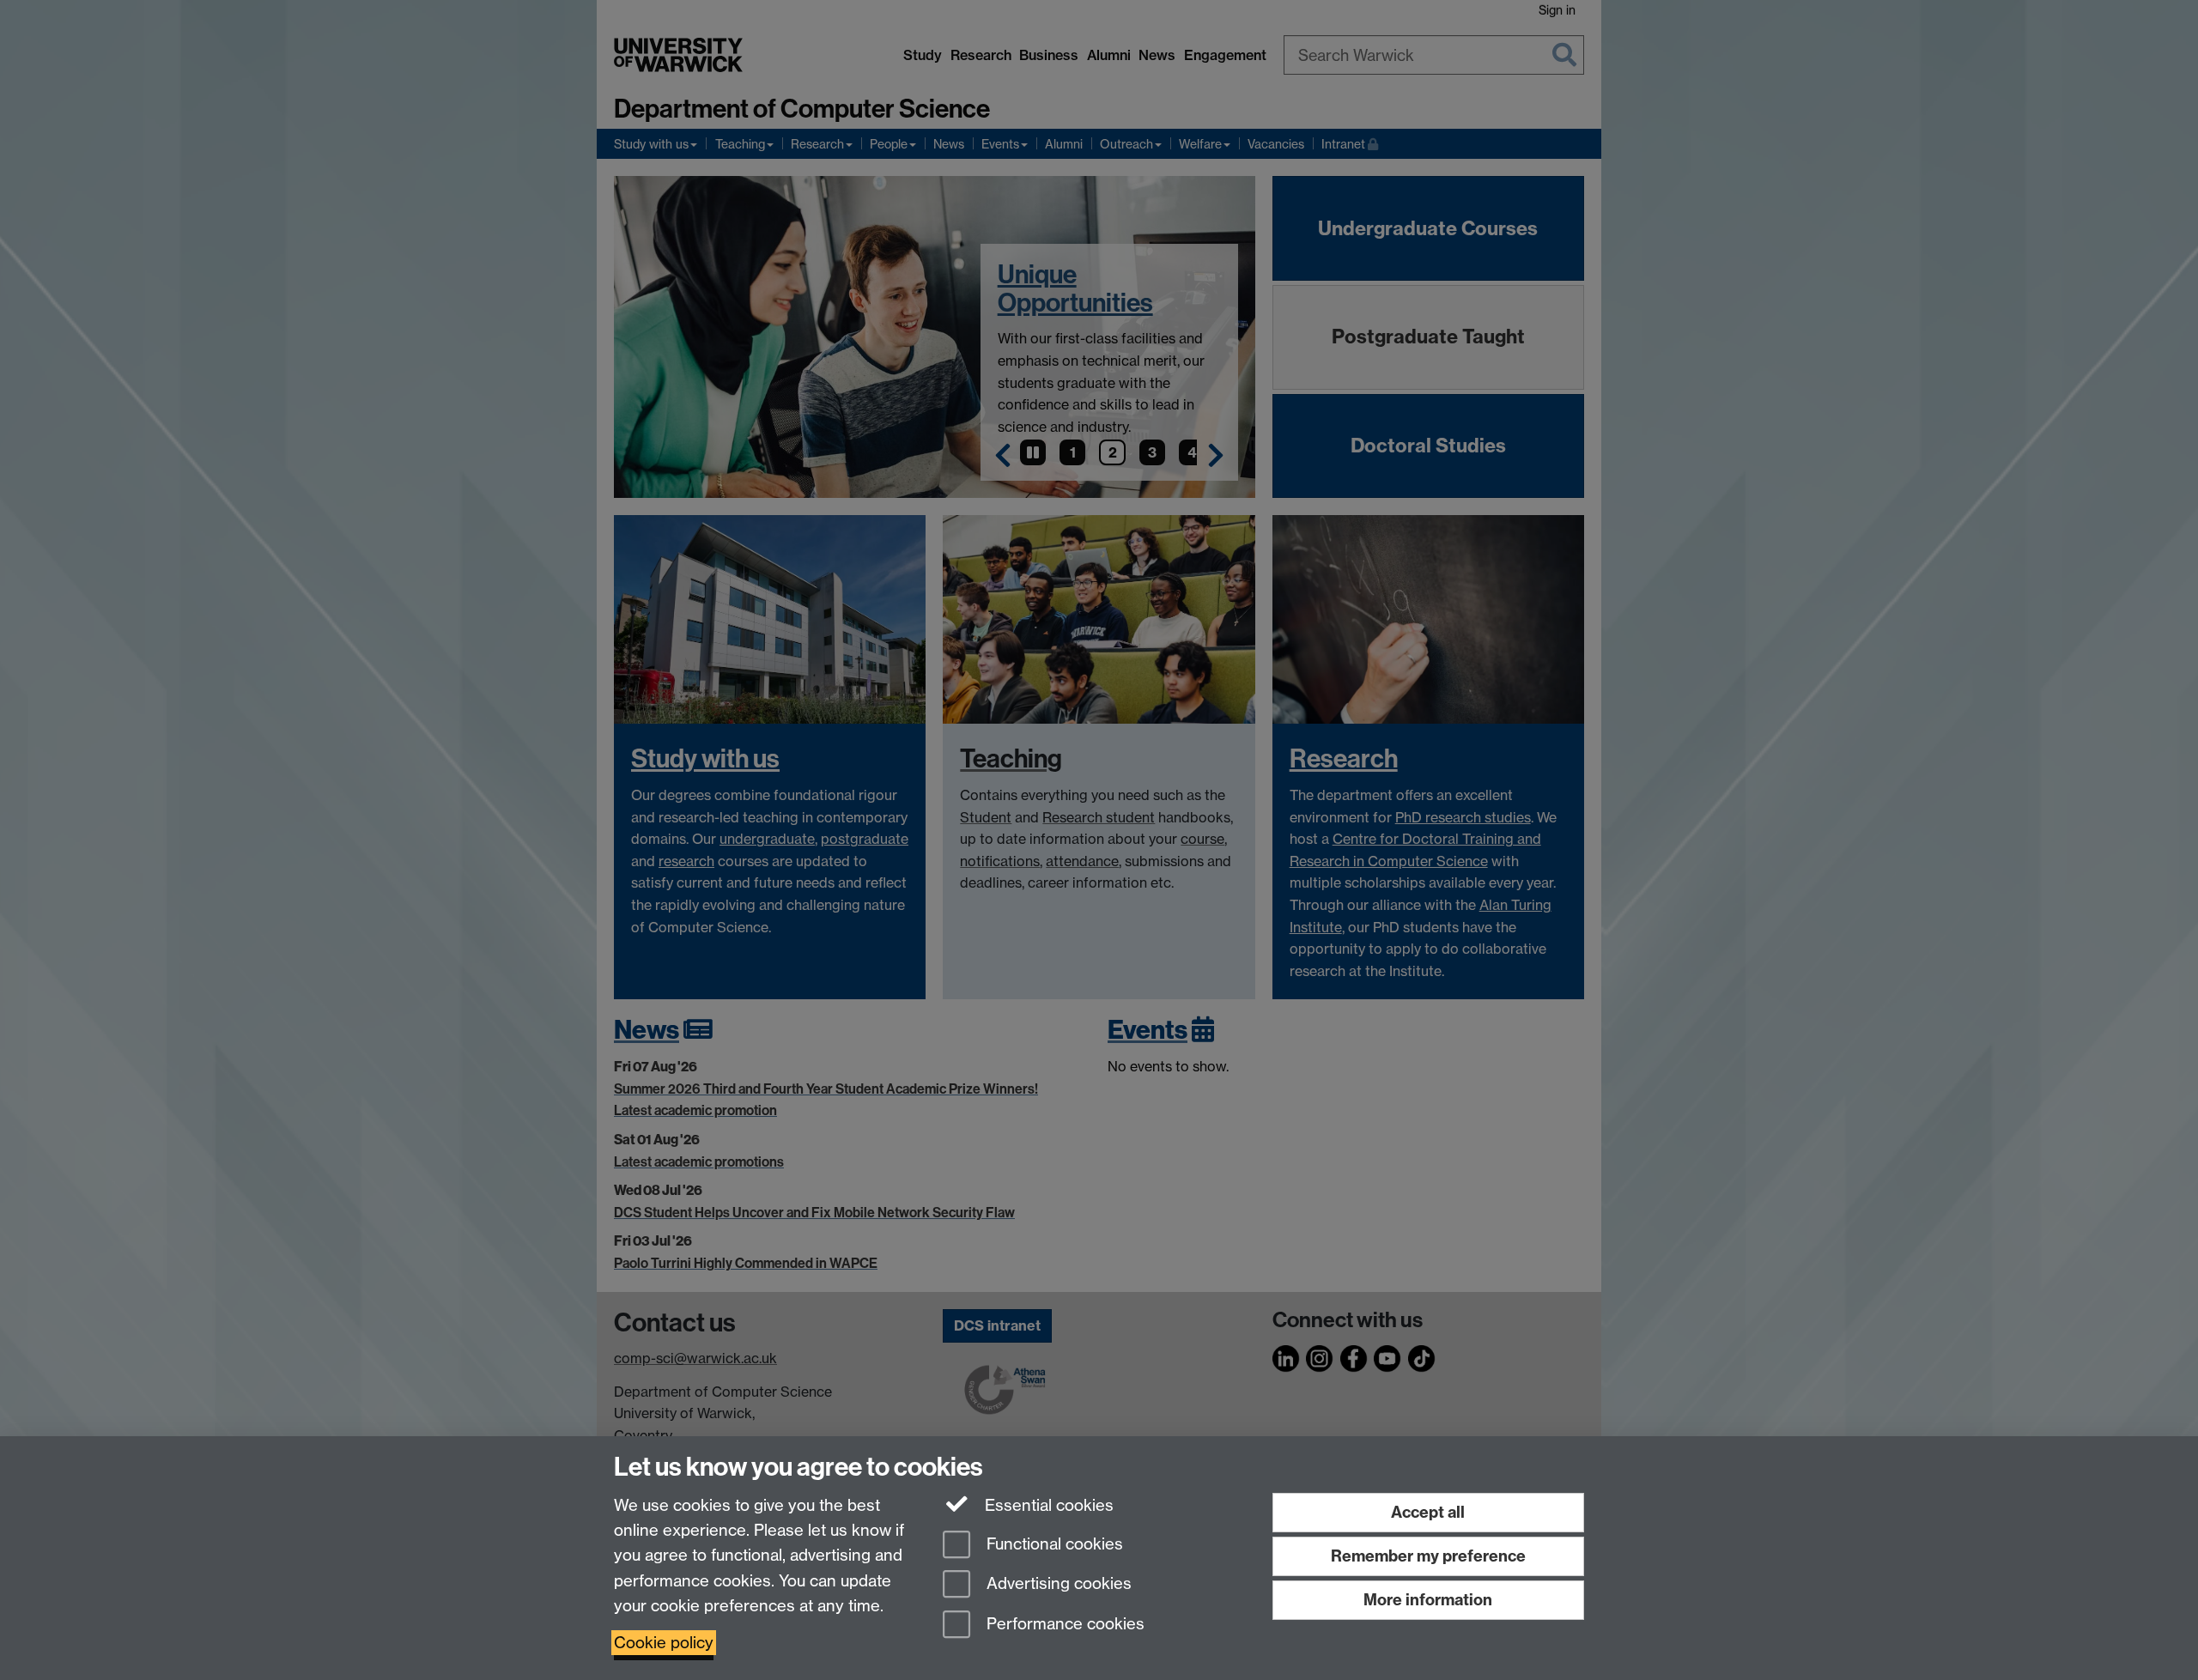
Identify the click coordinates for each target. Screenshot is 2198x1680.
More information (1428, 1600)
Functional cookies (1053, 1544)
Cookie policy (664, 1643)
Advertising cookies (1057, 1584)
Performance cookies (1063, 1625)
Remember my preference (1428, 1556)
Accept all (1428, 1512)
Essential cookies (1047, 1505)
